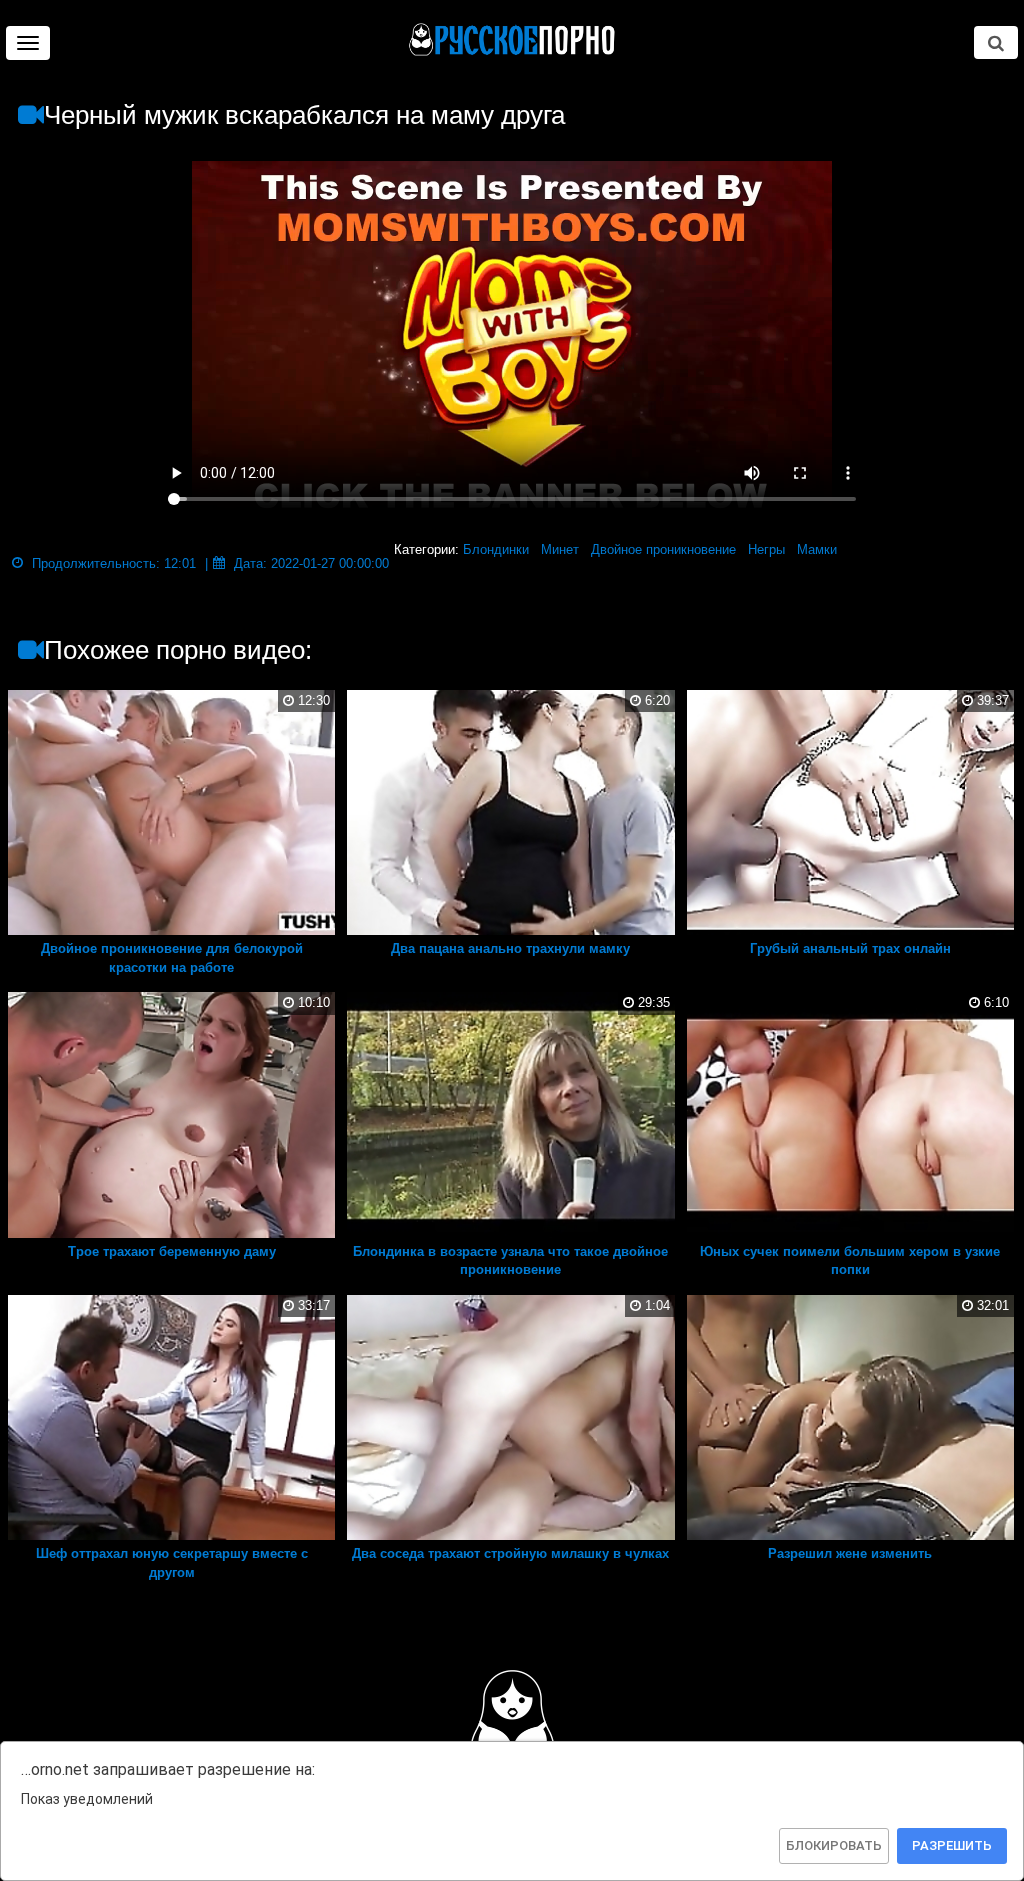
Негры (766, 549)
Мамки (817, 549)
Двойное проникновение (663, 549)
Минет (560, 549)
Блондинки (496, 549)
